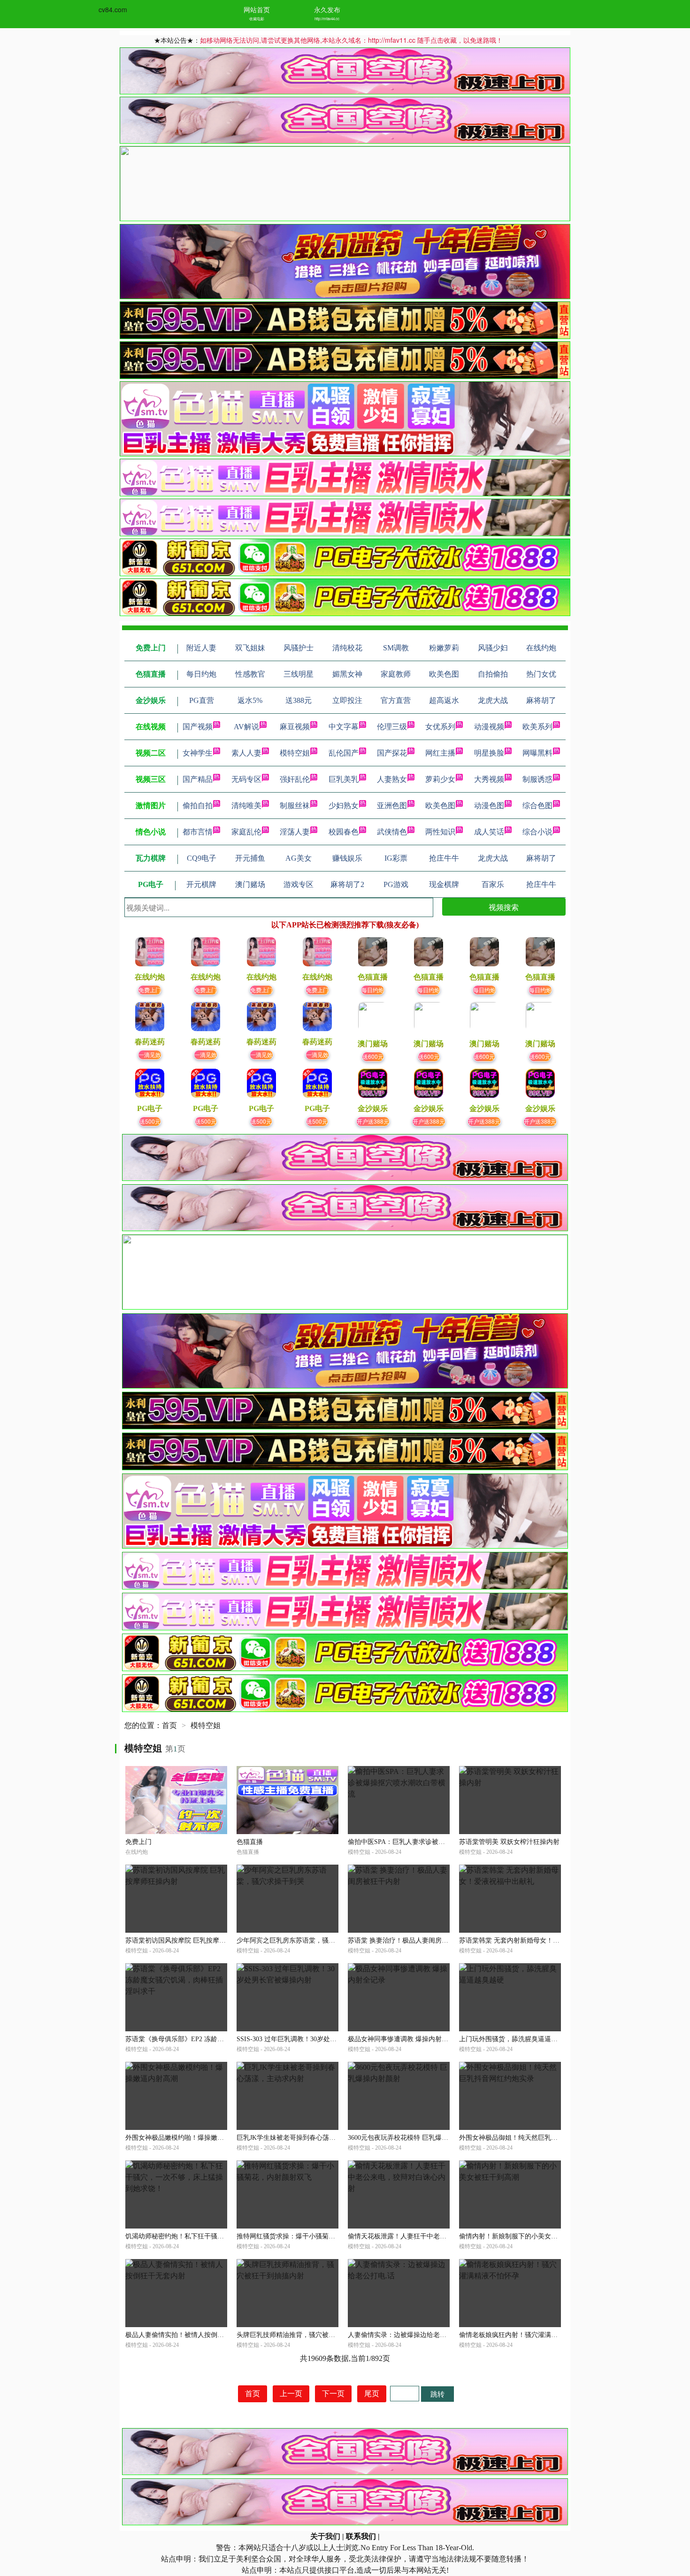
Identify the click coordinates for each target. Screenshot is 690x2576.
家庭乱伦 (246, 832)
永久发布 (327, 9)
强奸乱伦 (295, 779)
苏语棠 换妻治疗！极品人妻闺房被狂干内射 (411, 1940)
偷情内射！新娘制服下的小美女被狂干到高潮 (525, 2236)
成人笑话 (489, 832)
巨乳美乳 (344, 779)
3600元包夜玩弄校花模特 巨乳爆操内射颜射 (411, 2138)
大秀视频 (489, 779)
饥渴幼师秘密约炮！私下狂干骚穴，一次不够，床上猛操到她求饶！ (224, 2236)
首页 (169, 1725)
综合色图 (537, 806)
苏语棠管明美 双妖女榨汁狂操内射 (509, 1842)
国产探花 (392, 753)
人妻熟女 (392, 779)
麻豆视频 (295, 727)
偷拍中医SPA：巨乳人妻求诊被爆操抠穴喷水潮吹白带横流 (433, 1842)
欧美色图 (440, 806)
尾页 (372, 2394)
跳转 (437, 2394)
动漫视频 (489, 727)
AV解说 (246, 727)
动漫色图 (489, 806)
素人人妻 (246, 753)
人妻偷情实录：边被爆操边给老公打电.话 (408, 2335)
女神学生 (198, 753)
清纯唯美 (246, 806)
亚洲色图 (392, 806)
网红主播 (440, 753)
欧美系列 (537, 727)
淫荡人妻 (295, 832)
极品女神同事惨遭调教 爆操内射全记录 (405, 2039)
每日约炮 (373, 990)
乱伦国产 (344, 753)
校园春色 (344, 832)
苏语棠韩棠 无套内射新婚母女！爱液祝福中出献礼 (532, 1940)
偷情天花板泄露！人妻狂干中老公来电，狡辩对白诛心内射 (433, 2236)
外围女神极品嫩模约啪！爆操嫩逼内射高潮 (188, 2138)
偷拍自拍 (198, 806)
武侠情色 (392, 832)
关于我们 (325, 2536)
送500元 (150, 1121)
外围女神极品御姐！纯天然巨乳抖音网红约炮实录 (531, 2138)
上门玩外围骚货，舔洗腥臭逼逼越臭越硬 (518, 2039)
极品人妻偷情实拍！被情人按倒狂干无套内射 (191, 2335)
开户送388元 (373, 1121)
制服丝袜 (295, 806)
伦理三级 (392, 727)
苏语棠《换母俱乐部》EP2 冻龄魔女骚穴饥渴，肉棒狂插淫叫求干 (221, 2039)
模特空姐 (295, 753)
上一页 (291, 2394)
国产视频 (198, 727)
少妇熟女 (344, 806)
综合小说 (537, 832)
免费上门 (150, 990)
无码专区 (246, 779)
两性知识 (440, 832)
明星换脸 (489, 753)
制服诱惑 (537, 779)
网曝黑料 (537, 753)
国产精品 (198, 779)
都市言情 (198, 832)
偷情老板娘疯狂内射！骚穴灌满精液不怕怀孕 (525, 2335)
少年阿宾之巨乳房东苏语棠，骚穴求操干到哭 (302, 1940)
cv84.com (113, 9)
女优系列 (440, 727)
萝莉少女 (440, 779)
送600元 (373, 1056)
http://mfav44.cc (327, 19)
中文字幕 (344, 727)
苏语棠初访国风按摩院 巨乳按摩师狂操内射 (189, 1940)
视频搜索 (504, 907)
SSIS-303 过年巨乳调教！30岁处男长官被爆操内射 (310, 2039)
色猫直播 (250, 1842)
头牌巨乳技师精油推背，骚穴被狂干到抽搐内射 (306, 2335)
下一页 (333, 2394)
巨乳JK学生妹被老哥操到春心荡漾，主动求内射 (306, 2138)
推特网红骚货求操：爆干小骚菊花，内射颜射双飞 (309, 2236)
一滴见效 (150, 1054)
